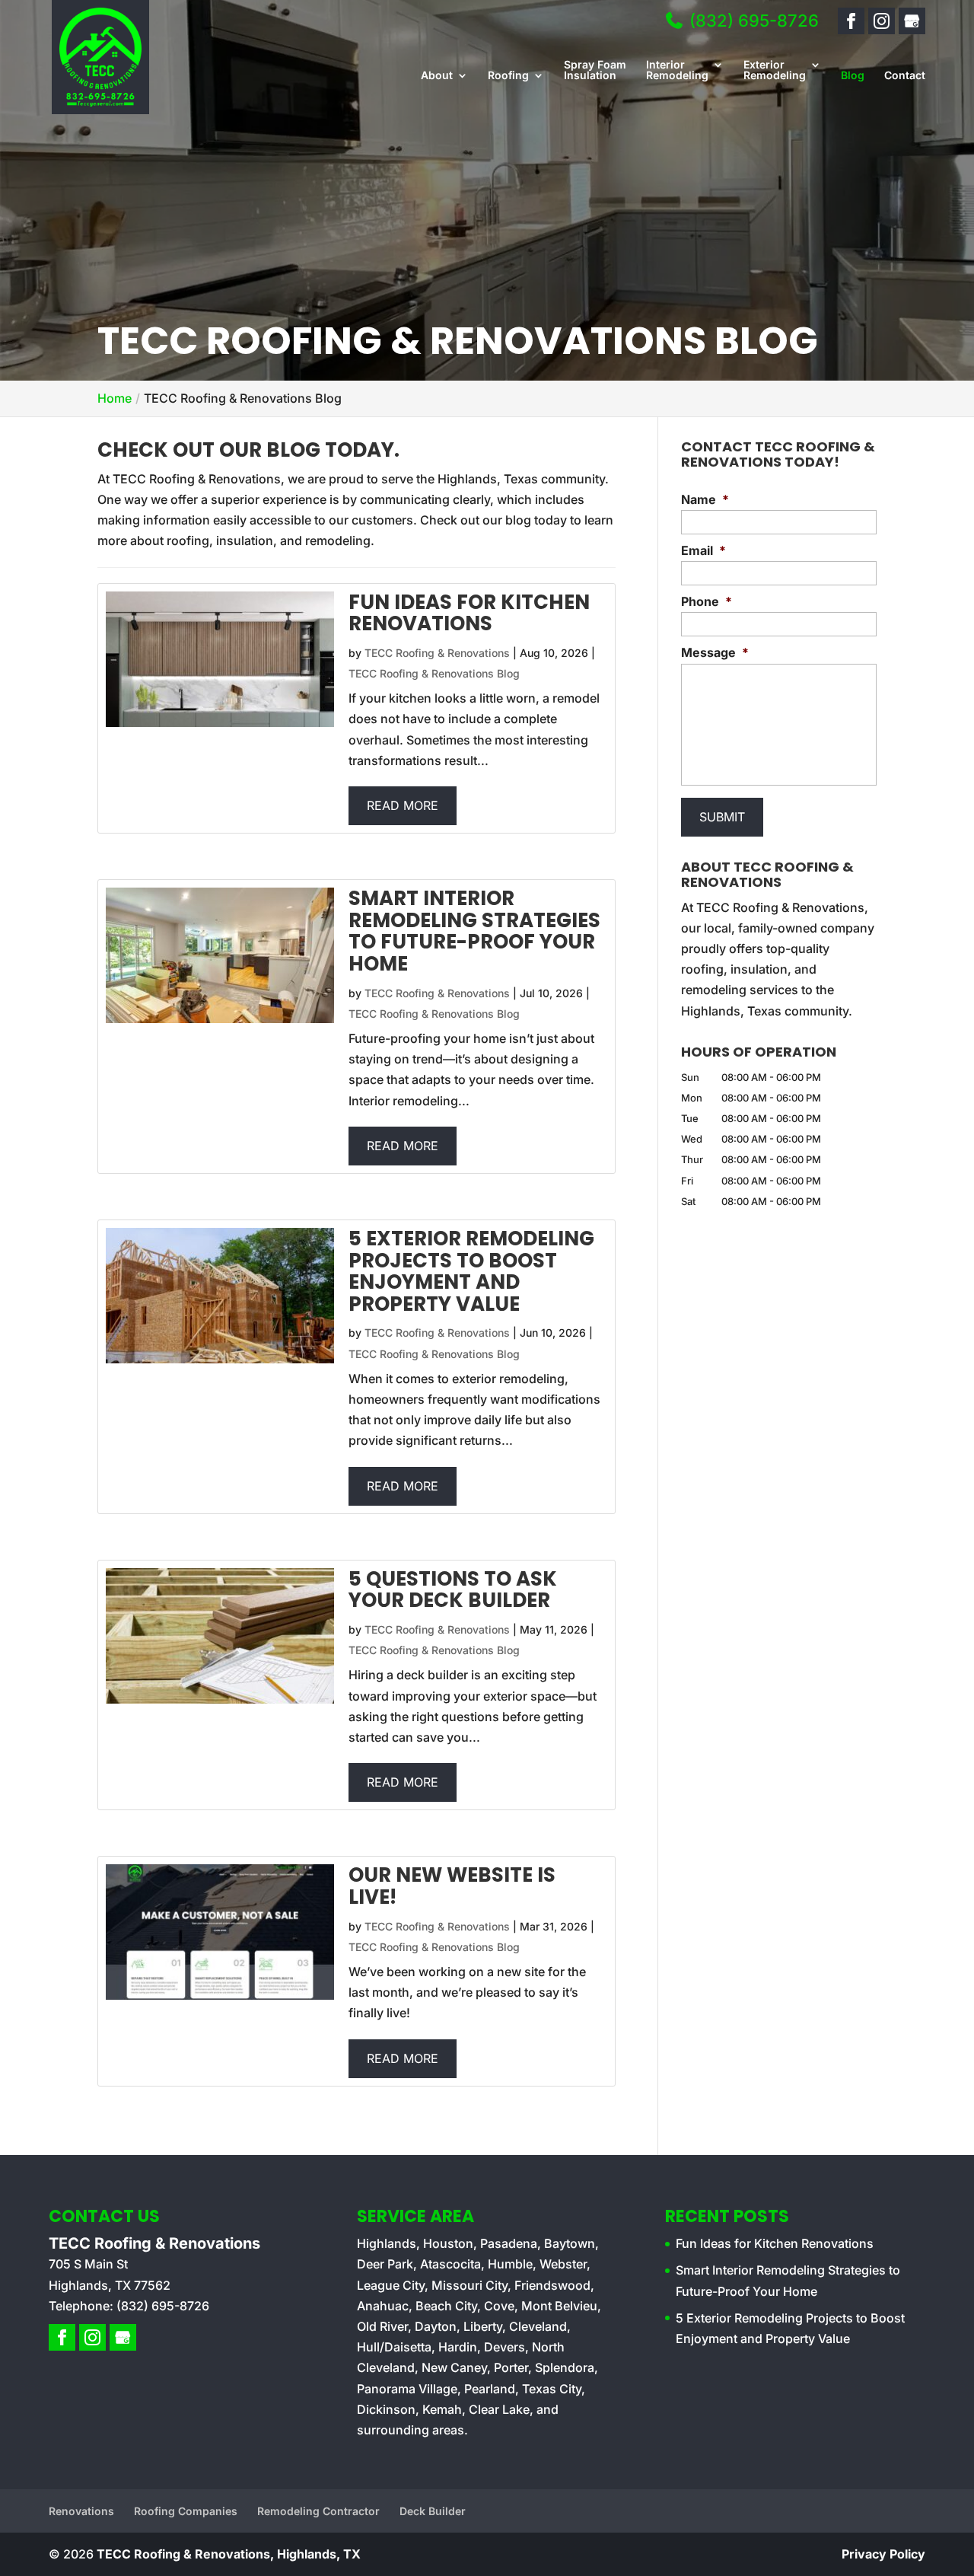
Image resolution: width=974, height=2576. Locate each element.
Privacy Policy (883, 2554)
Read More (403, 805)
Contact (905, 76)
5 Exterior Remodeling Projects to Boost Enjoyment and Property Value (471, 1271)
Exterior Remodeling (775, 70)
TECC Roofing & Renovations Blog (434, 673)
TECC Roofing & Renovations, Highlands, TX (229, 2554)
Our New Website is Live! (452, 1886)
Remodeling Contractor (318, 2511)
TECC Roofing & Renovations (437, 653)
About (437, 76)
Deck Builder (433, 2511)
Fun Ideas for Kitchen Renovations (469, 613)
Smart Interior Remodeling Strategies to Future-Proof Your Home (474, 931)
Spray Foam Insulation (595, 70)
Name (705, 499)
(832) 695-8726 (752, 21)
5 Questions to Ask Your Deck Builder (453, 1590)
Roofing (508, 76)
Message (715, 652)
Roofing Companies (186, 2511)
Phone (707, 601)
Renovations (81, 2511)
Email (703, 550)
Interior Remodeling (677, 70)
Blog (853, 76)
